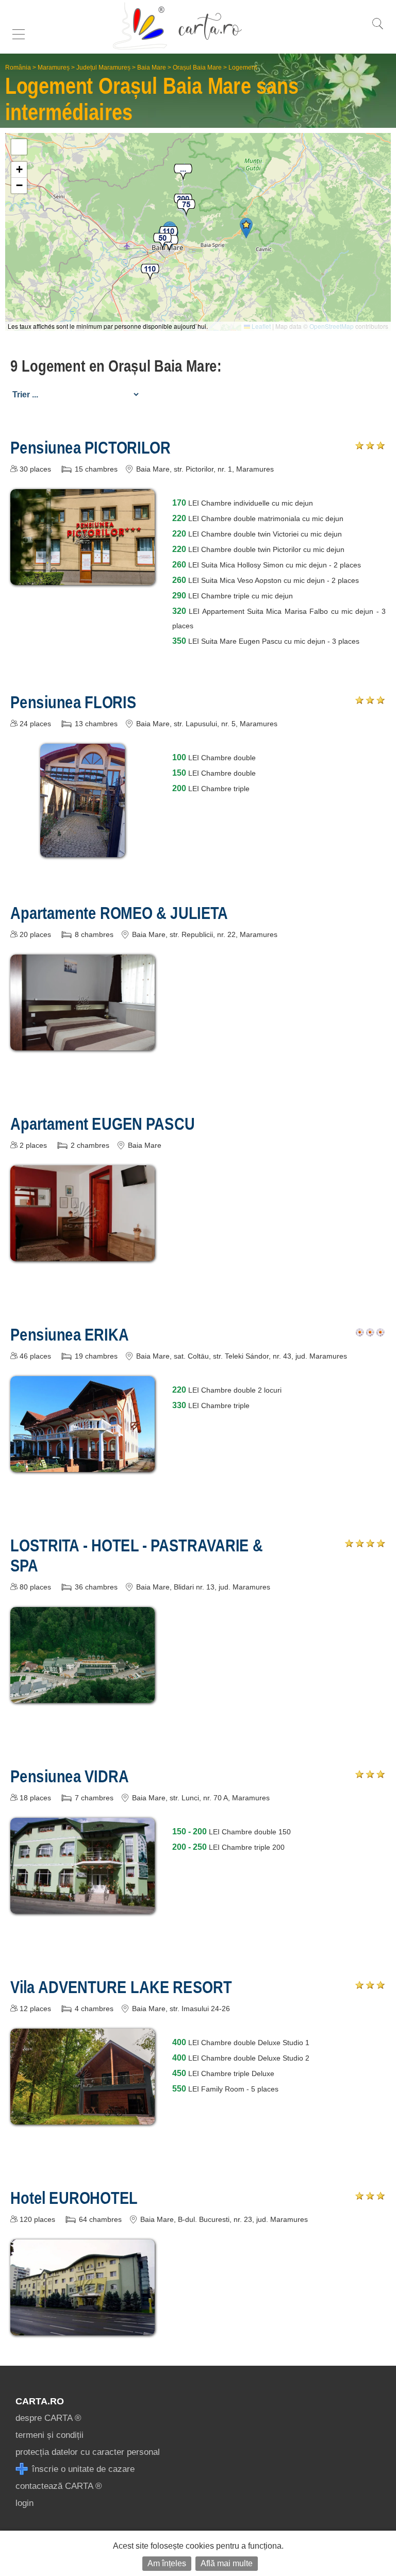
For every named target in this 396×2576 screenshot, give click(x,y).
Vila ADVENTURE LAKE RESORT (121, 1987)
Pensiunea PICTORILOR (90, 447)
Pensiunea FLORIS (73, 702)
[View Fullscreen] (19, 147)
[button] (246, 228)
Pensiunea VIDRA (70, 1776)
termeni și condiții (49, 2435)
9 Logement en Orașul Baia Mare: (116, 366)
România (18, 68)
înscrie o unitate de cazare (82, 2469)
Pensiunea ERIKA (70, 1334)
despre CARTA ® (48, 2418)
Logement (243, 68)
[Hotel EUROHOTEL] (82, 2328)
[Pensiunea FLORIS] (83, 850)
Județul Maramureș (103, 68)
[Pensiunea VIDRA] (82, 1906)
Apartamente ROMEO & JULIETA (119, 913)
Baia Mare (152, 68)
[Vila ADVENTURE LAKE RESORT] (82, 2117)
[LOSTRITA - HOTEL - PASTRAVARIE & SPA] (82, 1695)
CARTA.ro (40, 2401)
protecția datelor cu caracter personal (88, 2452)
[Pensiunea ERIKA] (82, 1465)
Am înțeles (167, 2563)
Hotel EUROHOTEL (74, 2198)
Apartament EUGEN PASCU (103, 1124)
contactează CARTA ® (59, 2486)
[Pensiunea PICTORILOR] (82, 578)
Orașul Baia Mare (197, 68)
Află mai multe (227, 2563)
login (24, 2503)
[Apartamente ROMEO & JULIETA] (82, 1043)
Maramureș (54, 68)
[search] (377, 29)
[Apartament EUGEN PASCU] (82, 1254)
